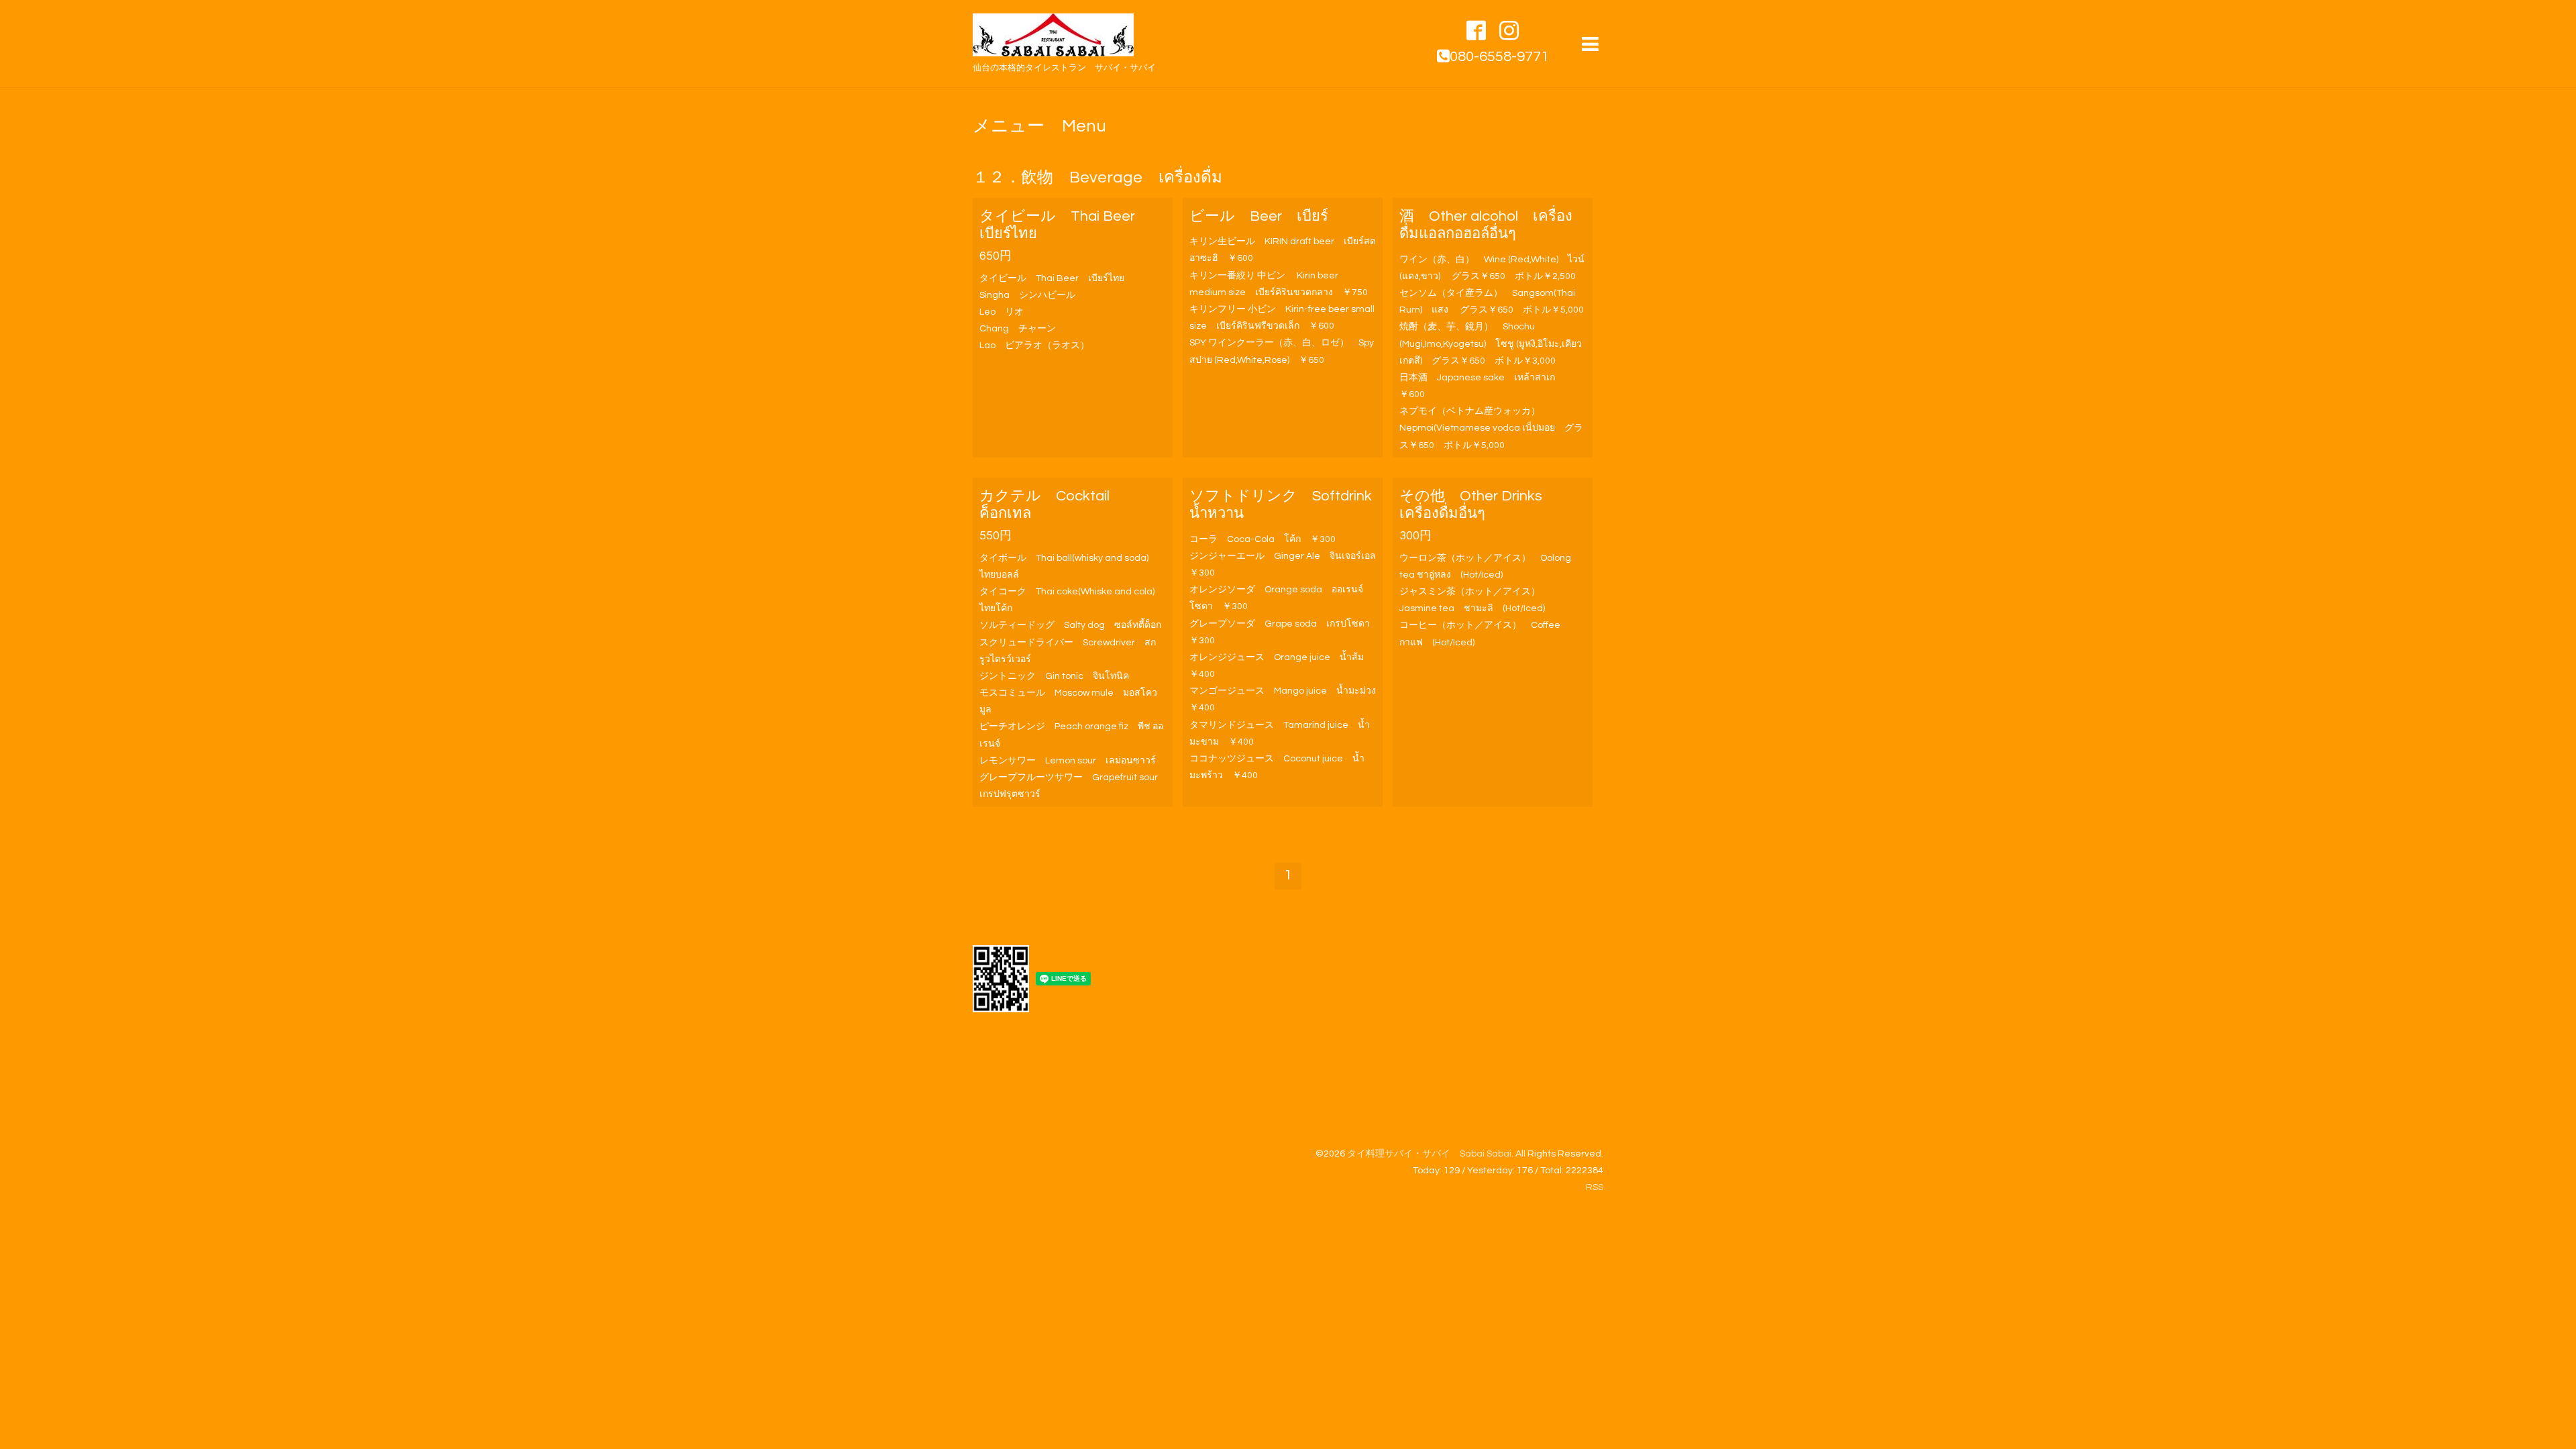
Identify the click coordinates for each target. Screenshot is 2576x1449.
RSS (1595, 1187)
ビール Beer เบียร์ (1259, 216)
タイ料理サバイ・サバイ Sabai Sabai (1429, 1154)
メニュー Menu (1039, 126)
